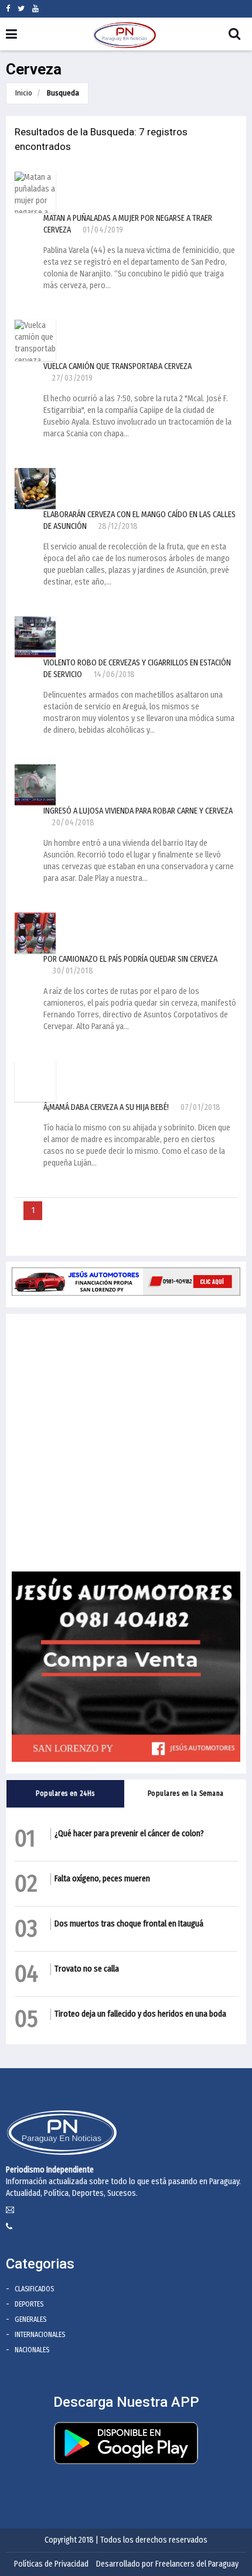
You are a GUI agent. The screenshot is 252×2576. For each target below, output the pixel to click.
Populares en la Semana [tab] (186, 1793)
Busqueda (63, 93)
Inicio (24, 93)
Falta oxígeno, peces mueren (102, 1879)
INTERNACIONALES (40, 2335)
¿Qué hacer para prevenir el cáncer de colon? (129, 1834)
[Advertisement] (126, 1446)
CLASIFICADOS (34, 2289)
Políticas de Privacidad (51, 2564)
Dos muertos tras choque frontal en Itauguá (129, 1924)
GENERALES (30, 2319)
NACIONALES (32, 2350)
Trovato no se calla (87, 1969)
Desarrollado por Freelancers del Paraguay (167, 2564)
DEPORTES (29, 2304)
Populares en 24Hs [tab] (65, 1793)
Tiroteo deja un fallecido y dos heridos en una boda (140, 2014)
